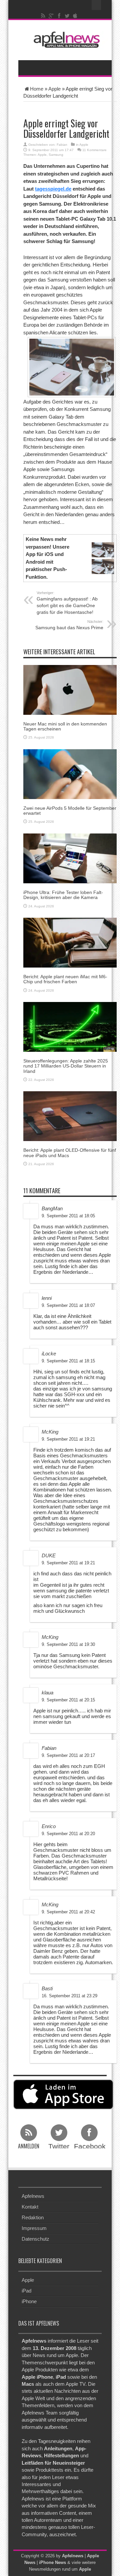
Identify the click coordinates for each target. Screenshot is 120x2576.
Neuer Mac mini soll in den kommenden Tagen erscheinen (65, 726)
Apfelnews (33, 2196)
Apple (54, 89)
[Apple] (75, 16)
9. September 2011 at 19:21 (68, 1439)
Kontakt (30, 2207)
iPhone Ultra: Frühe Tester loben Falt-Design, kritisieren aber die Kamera (63, 895)
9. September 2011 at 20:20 (68, 1834)
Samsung (56, 155)
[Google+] (51, 16)
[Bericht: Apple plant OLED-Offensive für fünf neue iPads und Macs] (70, 1116)
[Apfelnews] (65, 40)
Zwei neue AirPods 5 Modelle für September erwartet (70, 811)
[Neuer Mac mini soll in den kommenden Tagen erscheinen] (70, 689)
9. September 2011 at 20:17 (68, 1755)
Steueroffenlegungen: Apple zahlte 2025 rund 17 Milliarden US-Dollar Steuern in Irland (66, 1066)
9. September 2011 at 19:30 (68, 1644)
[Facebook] (59, 16)
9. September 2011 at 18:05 (68, 1216)
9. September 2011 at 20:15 (68, 1700)
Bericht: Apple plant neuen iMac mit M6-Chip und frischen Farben (65, 979)
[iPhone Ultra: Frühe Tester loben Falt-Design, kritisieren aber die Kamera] (70, 858)
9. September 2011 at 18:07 (68, 1305)
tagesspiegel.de (53, 189)
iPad (26, 2291)
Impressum (34, 2228)
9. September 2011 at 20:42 (68, 1912)
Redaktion (33, 2217)
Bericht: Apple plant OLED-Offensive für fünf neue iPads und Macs (70, 1153)
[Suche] (97, 5)
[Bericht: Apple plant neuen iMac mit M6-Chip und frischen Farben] (70, 942)
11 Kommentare (94, 150)
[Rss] (43, 16)
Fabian (62, 145)
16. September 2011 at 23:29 (69, 1996)
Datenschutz (35, 2239)
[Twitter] (67, 16)
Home (37, 89)
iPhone (29, 2301)
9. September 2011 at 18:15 (68, 1361)
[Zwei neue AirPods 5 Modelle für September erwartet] (70, 773)
